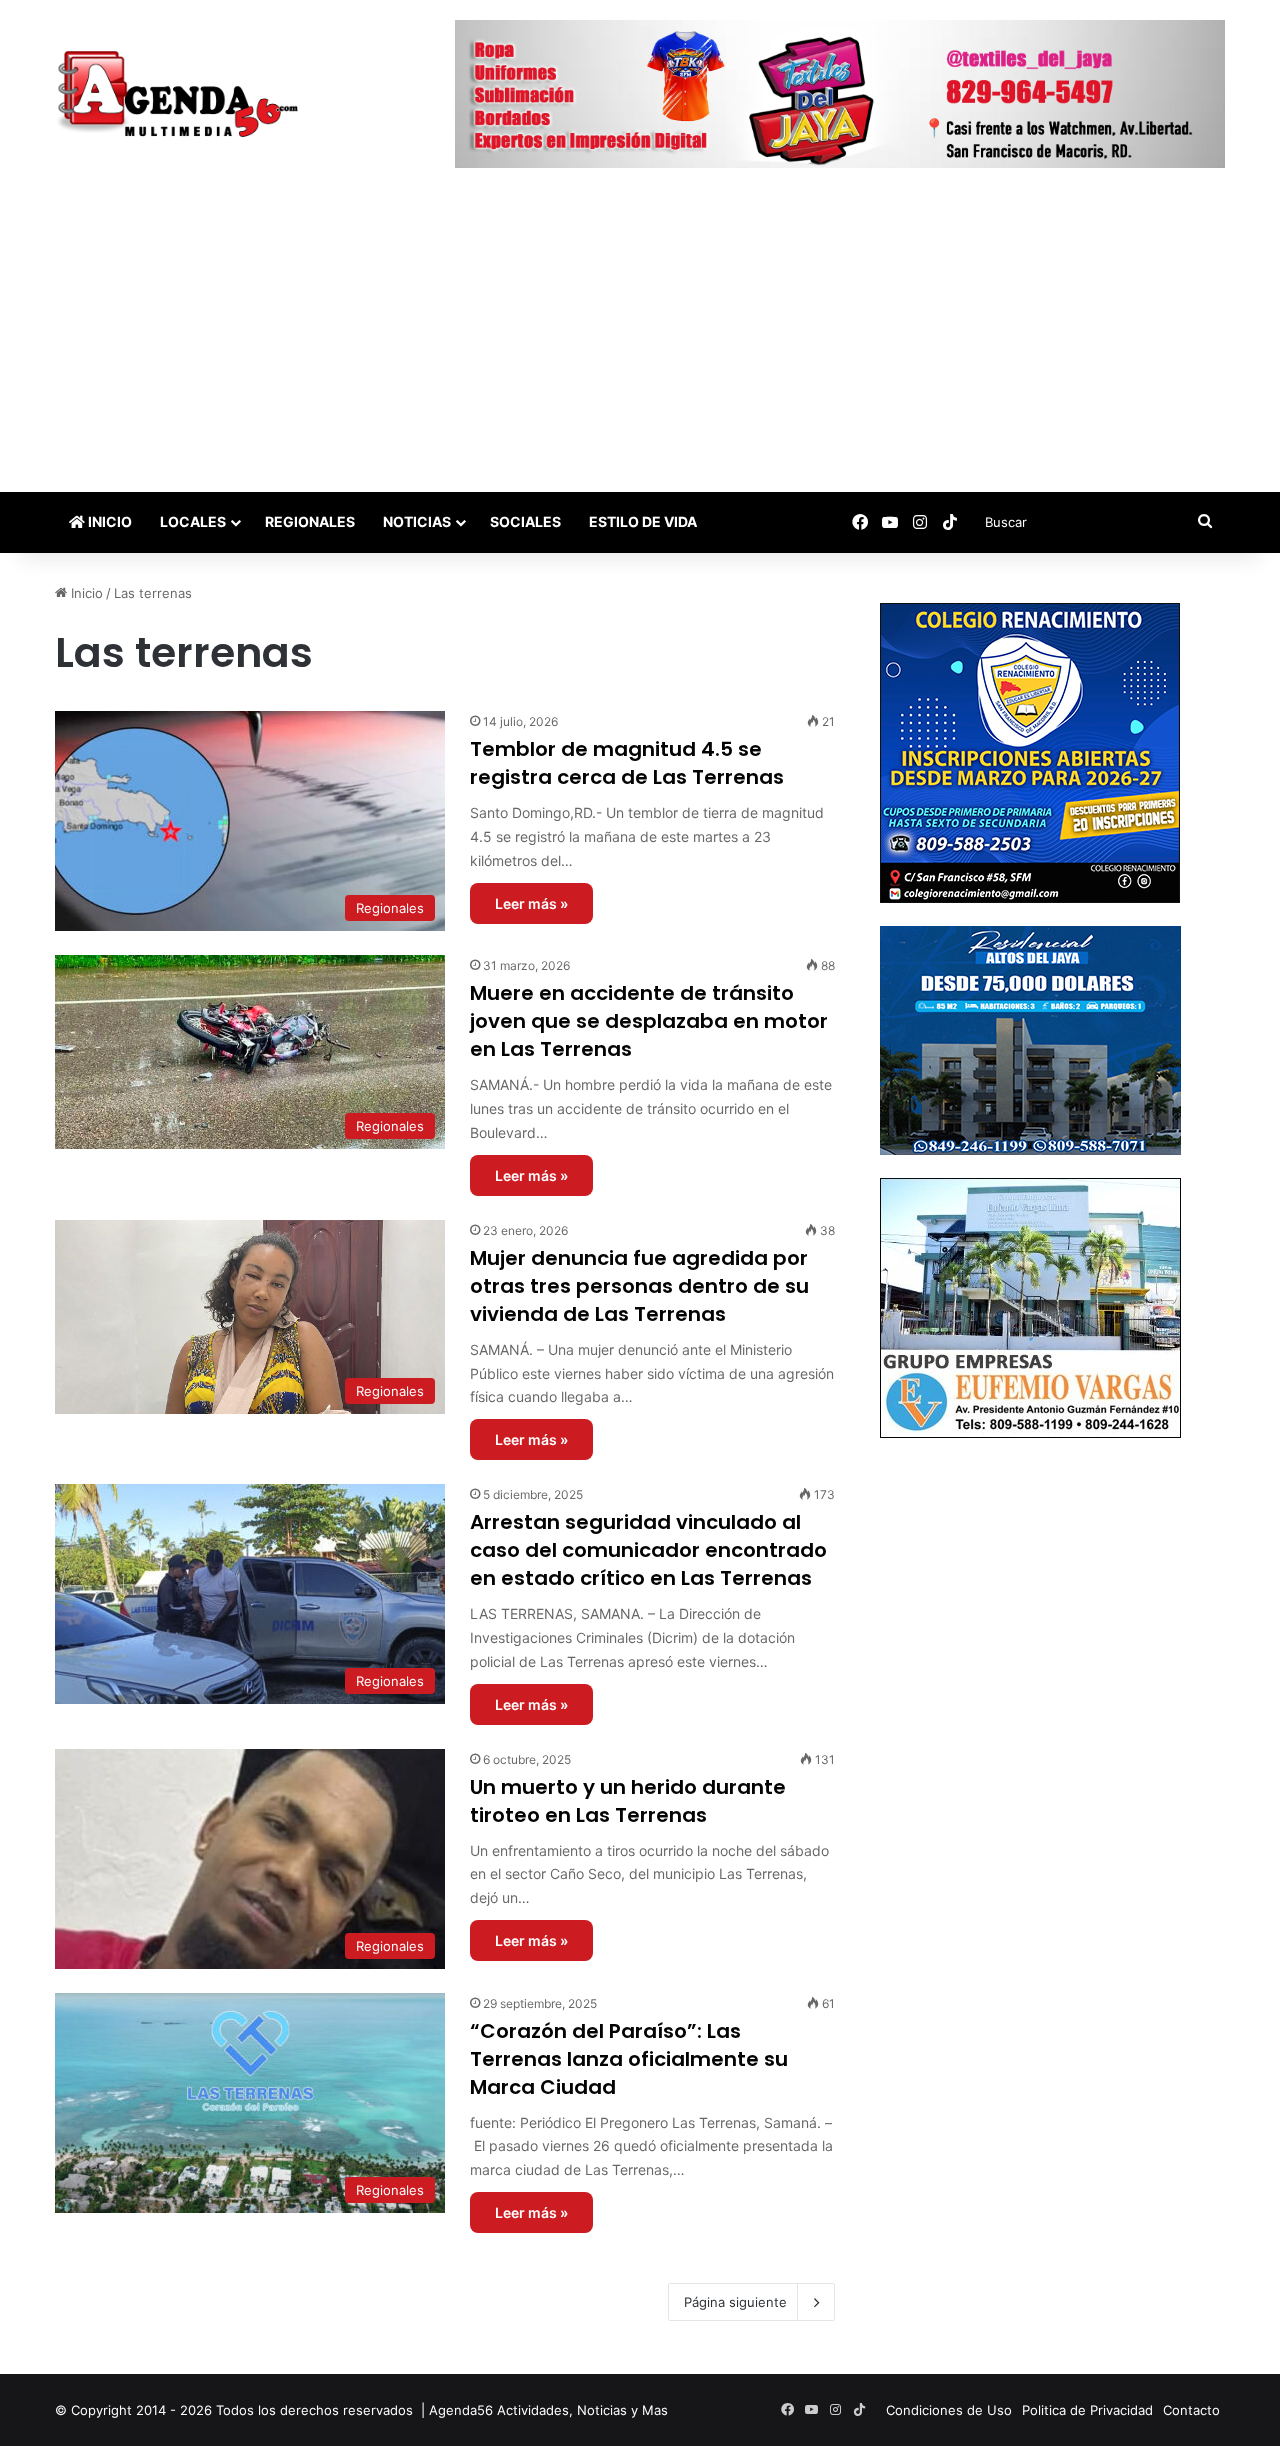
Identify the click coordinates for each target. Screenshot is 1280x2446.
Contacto (1191, 2410)
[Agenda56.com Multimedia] (181, 96)
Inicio (108, 521)
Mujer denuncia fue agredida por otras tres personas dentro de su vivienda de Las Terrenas (639, 1286)
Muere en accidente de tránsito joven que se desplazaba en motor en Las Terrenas (649, 1021)
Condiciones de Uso (949, 2410)
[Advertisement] (640, 342)
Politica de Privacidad (1087, 2410)
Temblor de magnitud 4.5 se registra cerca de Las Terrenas (627, 763)
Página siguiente (735, 2302)
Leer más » (531, 903)
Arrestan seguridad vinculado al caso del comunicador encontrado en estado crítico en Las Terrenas (648, 1550)
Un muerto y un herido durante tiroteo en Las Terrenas (628, 1801)
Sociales (525, 521)
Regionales (310, 521)
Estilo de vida (643, 521)
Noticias (417, 521)
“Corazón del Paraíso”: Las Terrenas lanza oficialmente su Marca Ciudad (629, 2059)
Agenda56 (461, 2410)
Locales (193, 521)
